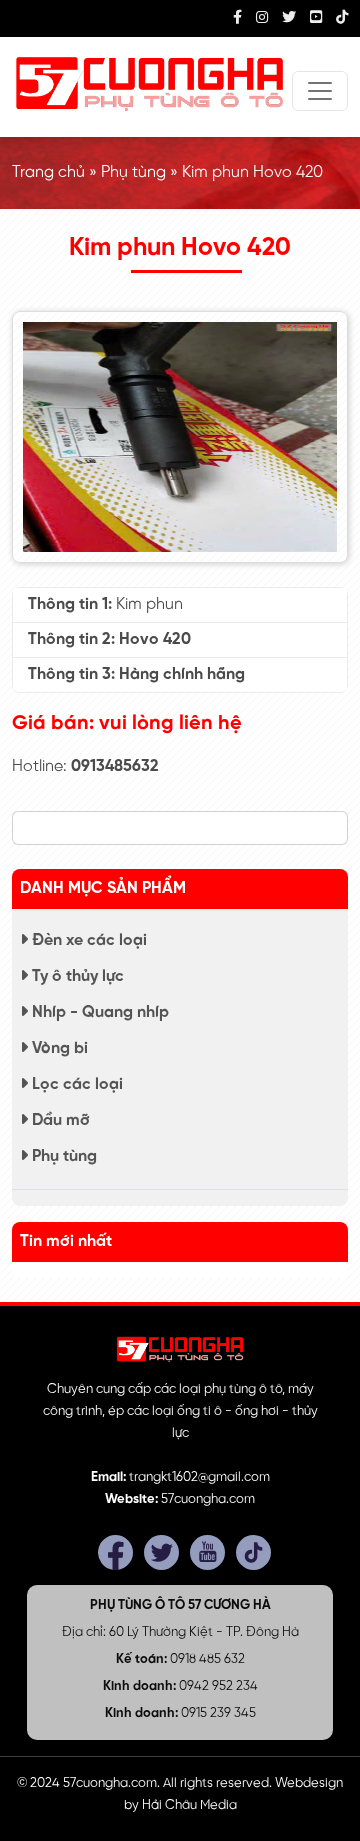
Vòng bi (58, 1048)
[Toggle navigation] (320, 91)
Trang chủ (48, 172)
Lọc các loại (75, 1084)
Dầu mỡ (59, 1120)
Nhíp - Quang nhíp (98, 1012)
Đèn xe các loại (87, 940)
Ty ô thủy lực (76, 976)
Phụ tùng (133, 172)
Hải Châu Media (189, 1805)
